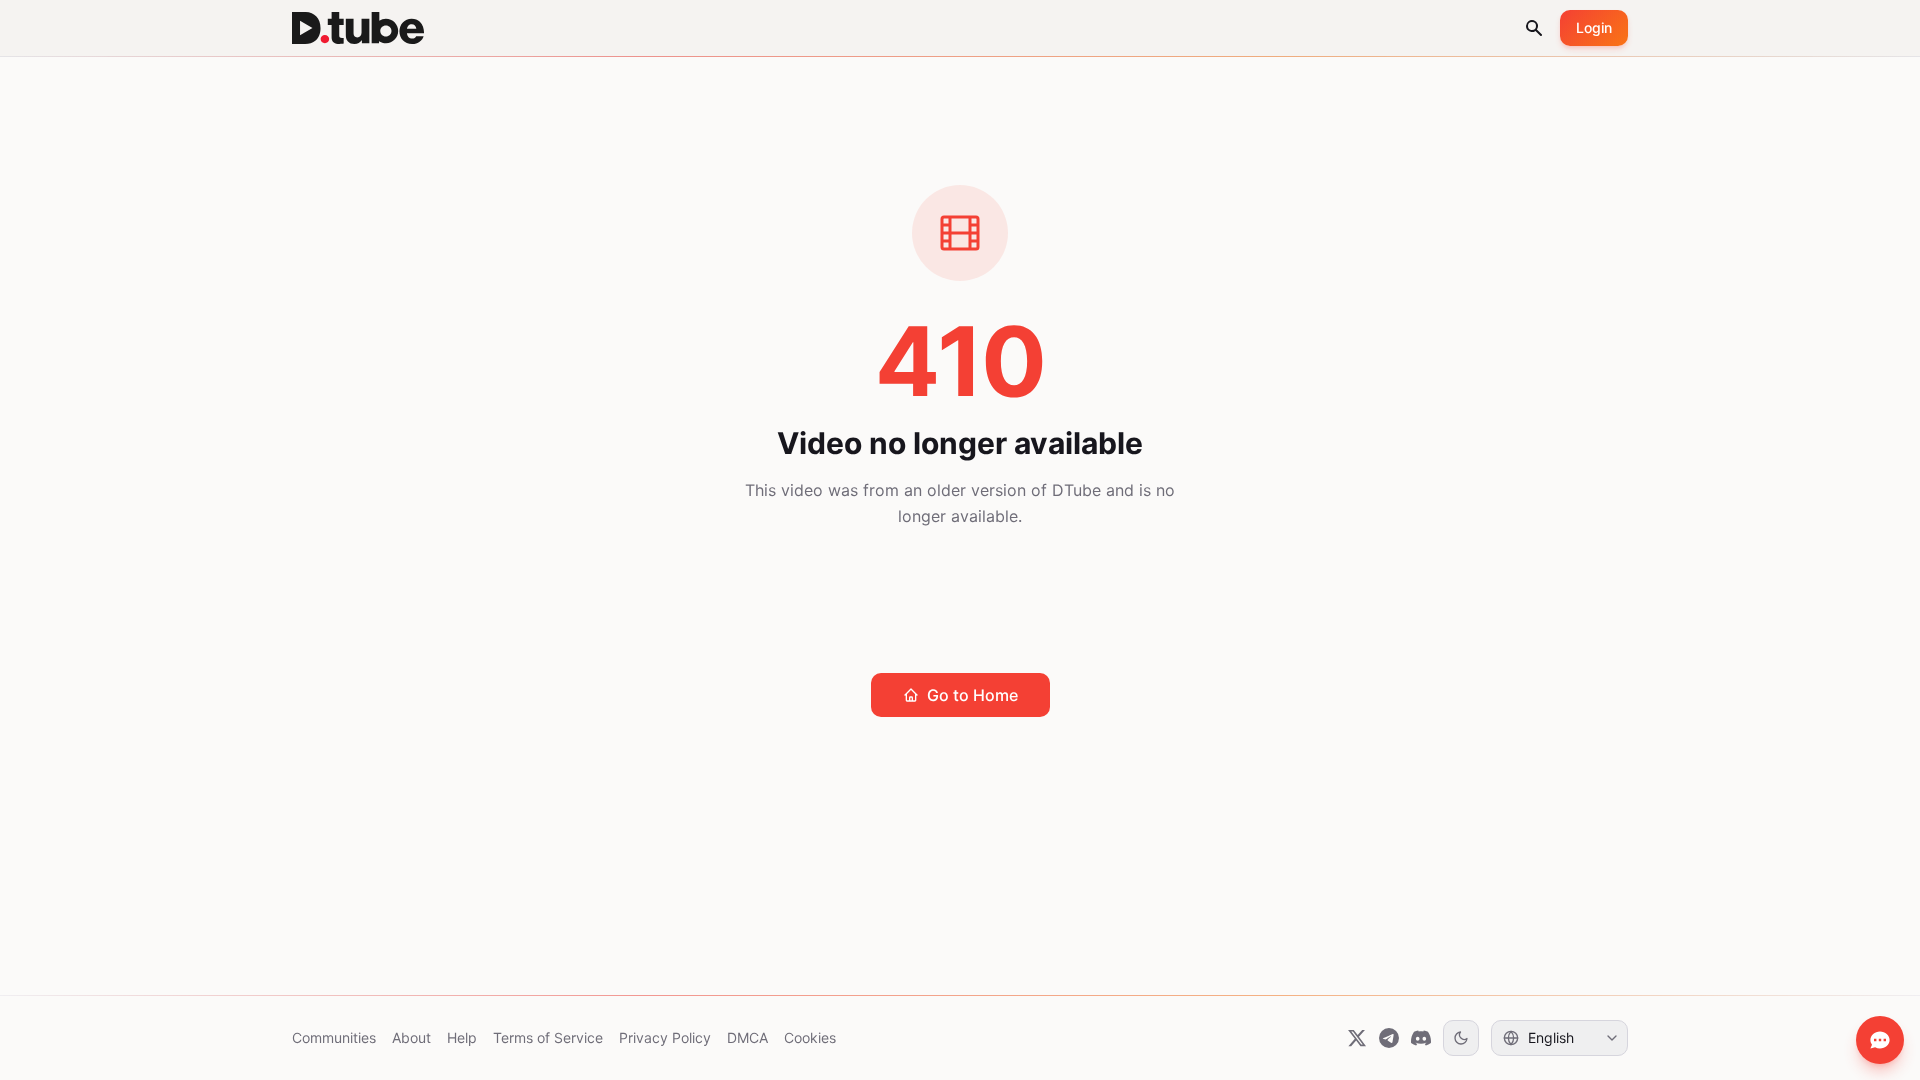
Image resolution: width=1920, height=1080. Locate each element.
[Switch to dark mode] (1461, 1038)
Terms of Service (548, 1037)
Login (1594, 27)
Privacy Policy (665, 1037)
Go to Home (972, 695)
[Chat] (1880, 1040)
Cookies (810, 1037)
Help (462, 1037)
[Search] (1534, 28)
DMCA (747, 1037)
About (411, 1037)
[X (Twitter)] (1357, 1038)
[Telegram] (1389, 1038)
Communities (334, 1037)
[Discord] (1421, 1038)
